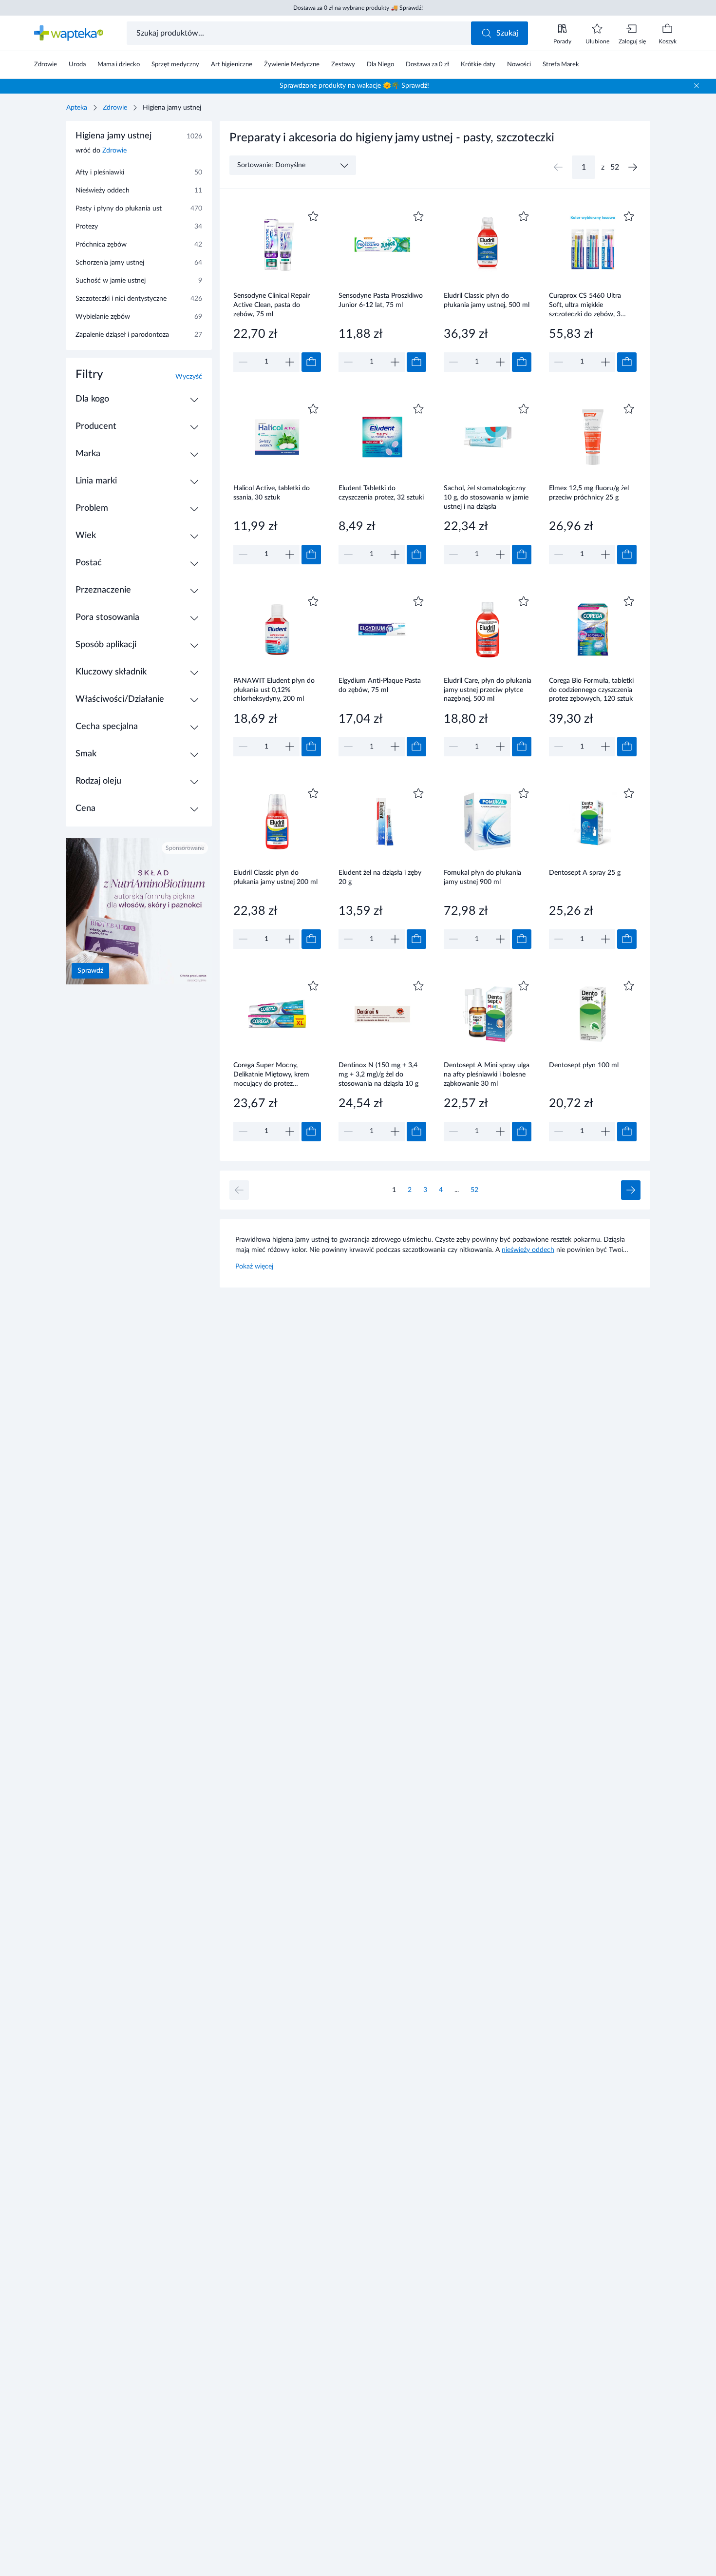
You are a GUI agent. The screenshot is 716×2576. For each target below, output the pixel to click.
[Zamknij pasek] (697, 86)
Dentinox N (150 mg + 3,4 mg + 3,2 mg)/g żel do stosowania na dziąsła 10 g (378, 1074)
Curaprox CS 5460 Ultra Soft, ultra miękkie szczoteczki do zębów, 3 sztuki (585, 305)
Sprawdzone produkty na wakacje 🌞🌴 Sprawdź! (354, 86)
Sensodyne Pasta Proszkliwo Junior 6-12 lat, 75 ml (381, 300)
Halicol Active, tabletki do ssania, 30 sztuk (272, 493)
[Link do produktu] (277, 290)
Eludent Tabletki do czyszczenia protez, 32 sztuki (381, 493)
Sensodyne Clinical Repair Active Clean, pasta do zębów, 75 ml (272, 305)
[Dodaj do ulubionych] (313, 216)
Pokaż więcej (254, 1267)
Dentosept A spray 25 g (585, 873)
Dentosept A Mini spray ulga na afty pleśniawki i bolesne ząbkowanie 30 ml (487, 1074)
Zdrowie (115, 108)
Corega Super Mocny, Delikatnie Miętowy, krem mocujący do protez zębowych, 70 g (271, 1074)
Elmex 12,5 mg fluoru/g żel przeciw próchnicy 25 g (589, 493)
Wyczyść (189, 377)
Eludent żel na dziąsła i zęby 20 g (380, 877)
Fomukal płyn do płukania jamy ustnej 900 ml (482, 877)
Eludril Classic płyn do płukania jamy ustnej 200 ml (275, 877)
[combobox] (300, 33)
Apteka (77, 108)
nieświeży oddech (528, 1250)
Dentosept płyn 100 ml (584, 1065)
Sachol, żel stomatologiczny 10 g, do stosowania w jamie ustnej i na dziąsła (486, 497)
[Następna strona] (633, 167)
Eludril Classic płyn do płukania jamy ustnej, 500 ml (487, 300)
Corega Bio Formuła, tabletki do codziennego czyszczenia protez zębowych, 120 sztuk (591, 690)
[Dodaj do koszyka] (311, 362)
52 (474, 1190)
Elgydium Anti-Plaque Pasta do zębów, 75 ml (380, 685)
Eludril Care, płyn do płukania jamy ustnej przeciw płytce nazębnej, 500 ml (488, 690)
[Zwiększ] (290, 362)
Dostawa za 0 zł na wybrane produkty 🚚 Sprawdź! (358, 8)
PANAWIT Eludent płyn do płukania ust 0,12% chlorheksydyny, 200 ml (274, 690)
